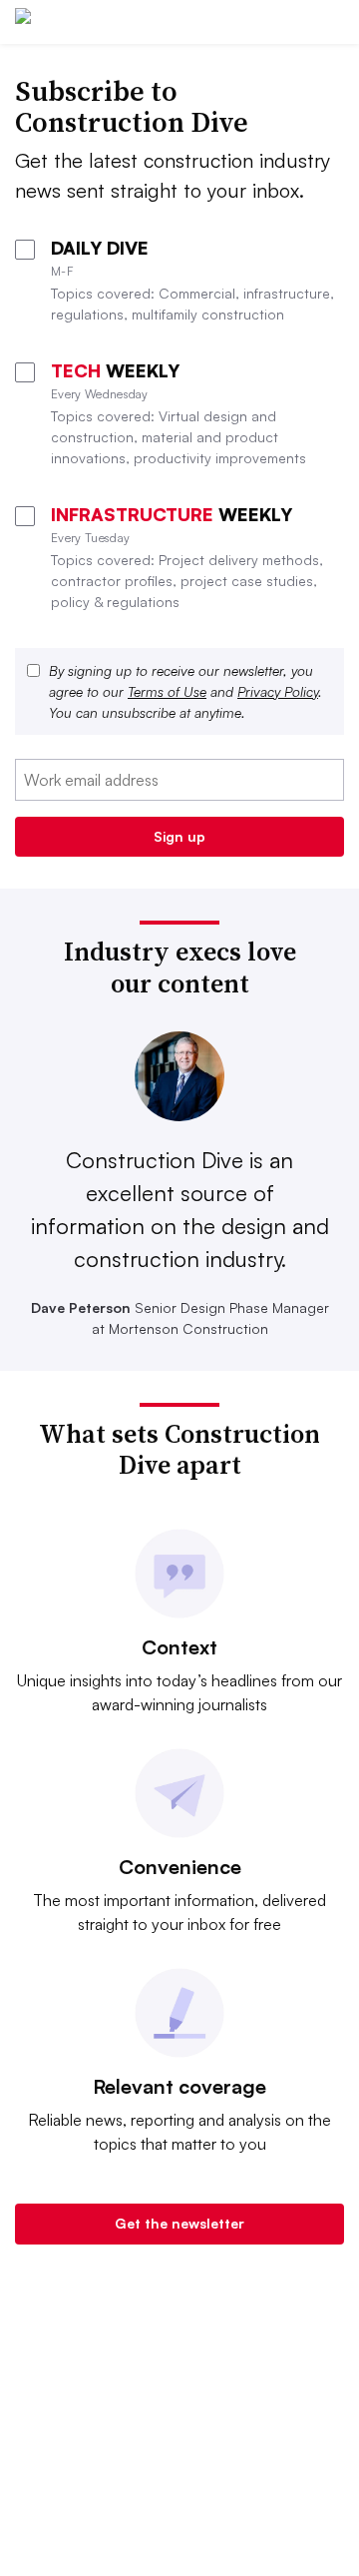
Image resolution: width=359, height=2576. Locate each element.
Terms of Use (167, 691)
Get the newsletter (179, 2223)
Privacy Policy (278, 691)
